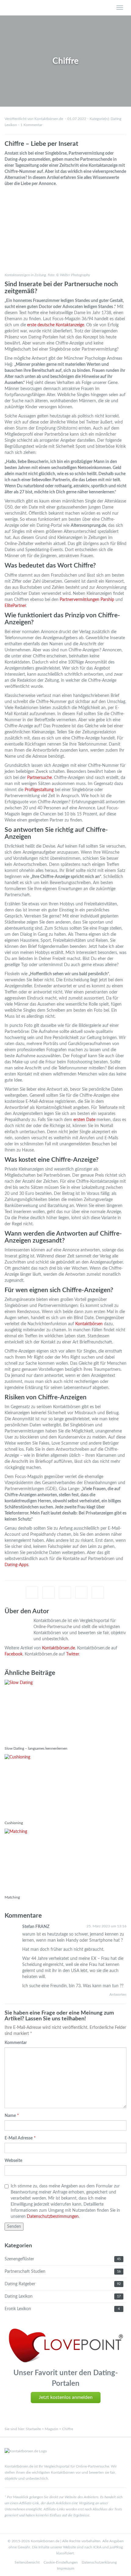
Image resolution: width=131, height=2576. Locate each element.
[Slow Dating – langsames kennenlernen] (65, 1711)
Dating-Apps (16, 1565)
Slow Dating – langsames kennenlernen (36, 1748)
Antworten (118, 1995)
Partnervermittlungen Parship (87, 600)
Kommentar (16, 2043)
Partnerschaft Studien (25, 2272)
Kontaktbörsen (89, 1324)
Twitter (73, 1654)
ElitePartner (15, 606)
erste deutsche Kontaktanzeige (56, 325)
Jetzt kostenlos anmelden (66, 2397)
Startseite (33, 2429)
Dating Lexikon (19, 2296)
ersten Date (84, 1120)
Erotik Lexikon (18, 2309)
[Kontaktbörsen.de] (49, 8)
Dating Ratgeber (20, 2284)
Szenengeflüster (19, 2259)
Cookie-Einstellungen (61, 2562)
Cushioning (14, 1823)
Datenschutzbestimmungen (53, 2217)
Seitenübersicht (27, 2562)
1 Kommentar (31, 125)
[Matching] (65, 1860)
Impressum (66, 2568)
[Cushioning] (65, 1786)
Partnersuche (39, 778)
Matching (12, 1897)
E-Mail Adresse (19, 2138)
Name (10, 2116)
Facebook (14, 1654)
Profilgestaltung (39, 790)
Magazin (51, 2429)
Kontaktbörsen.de (58, 1648)
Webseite (13, 2161)
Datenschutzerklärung (99, 2562)
